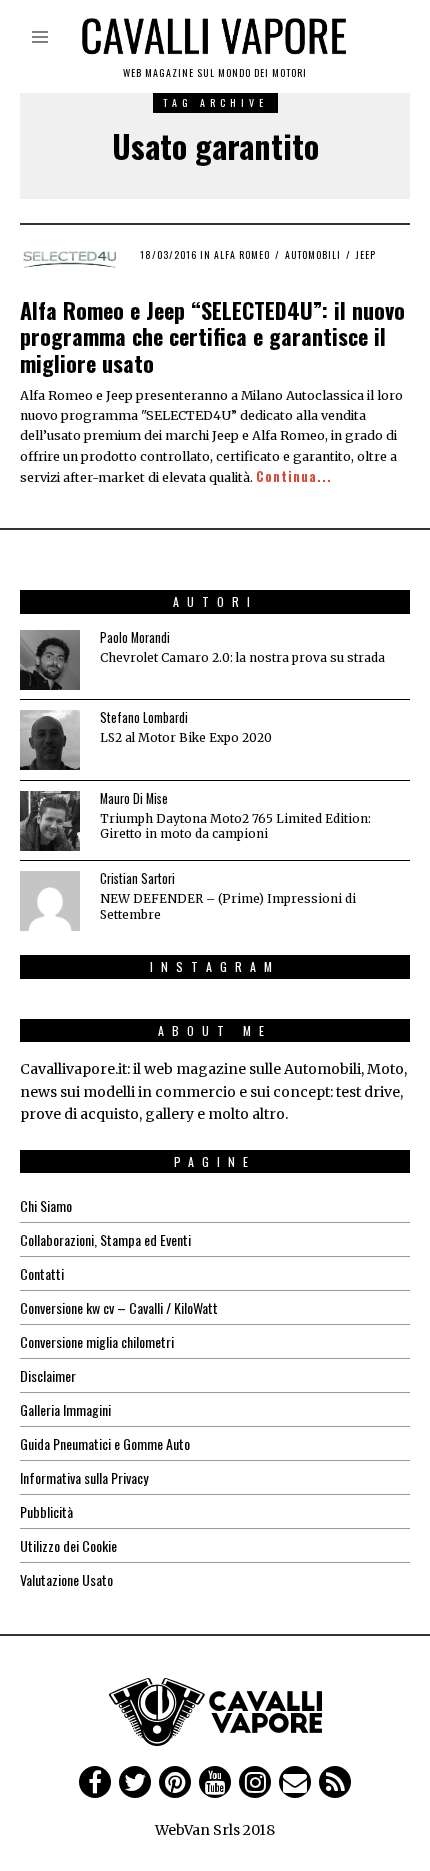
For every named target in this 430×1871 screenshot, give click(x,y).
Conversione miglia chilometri (97, 1341)
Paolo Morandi (135, 637)
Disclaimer (48, 1375)
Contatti (42, 1273)
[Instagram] (255, 1782)
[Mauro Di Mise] (50, 821)
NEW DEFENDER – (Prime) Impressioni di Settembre (228, 906)
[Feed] (335, 1782)
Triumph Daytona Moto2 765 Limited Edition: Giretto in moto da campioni (235, 826)
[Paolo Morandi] (50, 660)
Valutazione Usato (66, 1579)
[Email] (295, 1782)
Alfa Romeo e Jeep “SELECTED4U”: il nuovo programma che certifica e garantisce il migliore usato (212, 336)
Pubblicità (46, 1511)
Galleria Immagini (65, 1409)
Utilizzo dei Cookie (68, 1545)
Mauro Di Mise (134, 798)
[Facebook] (95, 1782)
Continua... (294, 476)
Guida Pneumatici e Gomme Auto (105, 1443)
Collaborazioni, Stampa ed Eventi (105, 1239)
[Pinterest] (175, 1782)
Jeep (366, 254)
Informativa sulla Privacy (84, 1477)
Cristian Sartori (137, 878)
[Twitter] (135, 1782)
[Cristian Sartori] (50, 901)
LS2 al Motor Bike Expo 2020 (186, 737)
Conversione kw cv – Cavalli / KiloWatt (119, 1307)
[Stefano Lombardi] (50, 740)
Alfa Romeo (242, 254)
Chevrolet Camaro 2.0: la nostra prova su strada (242, 657)
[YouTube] (215, 1782)
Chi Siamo (46, 1205)
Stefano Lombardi (144, 717)
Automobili (313, 254)
